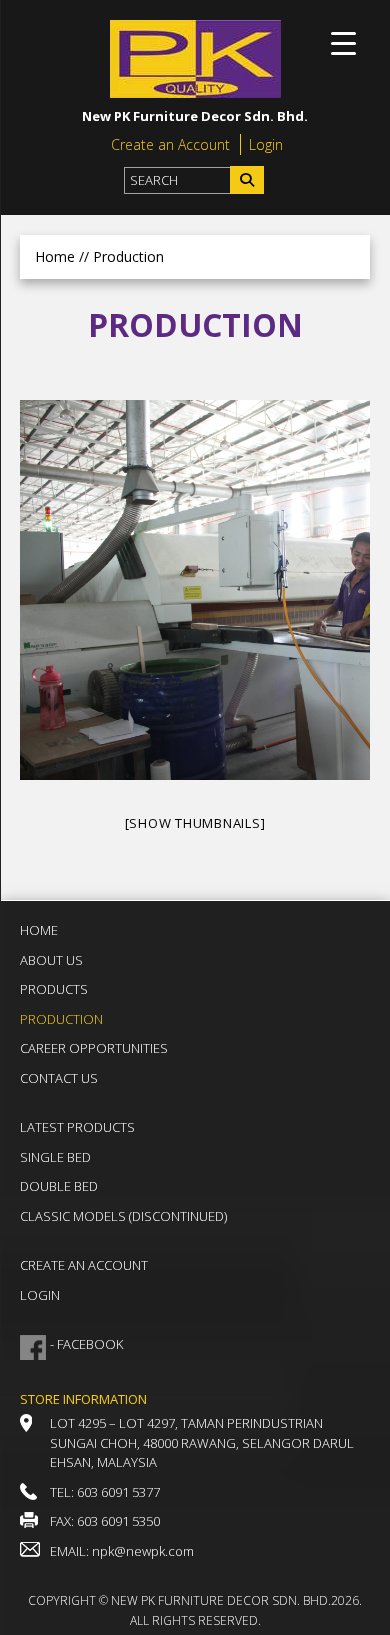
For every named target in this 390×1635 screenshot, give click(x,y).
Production (61, 1019)
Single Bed (55, 1157)
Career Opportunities (94, 1048)
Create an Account (170, 144)
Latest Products (77, 1127)
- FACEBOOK (86, 1344)
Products (54, 989)
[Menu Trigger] (343, 42)
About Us (51, 960)
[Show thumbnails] (195, 823)
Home (55, 256)
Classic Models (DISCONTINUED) (123, 1216)
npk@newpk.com (143, 1551)
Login (266, 144)
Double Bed (59, 1186)
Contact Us (59, 1078)
